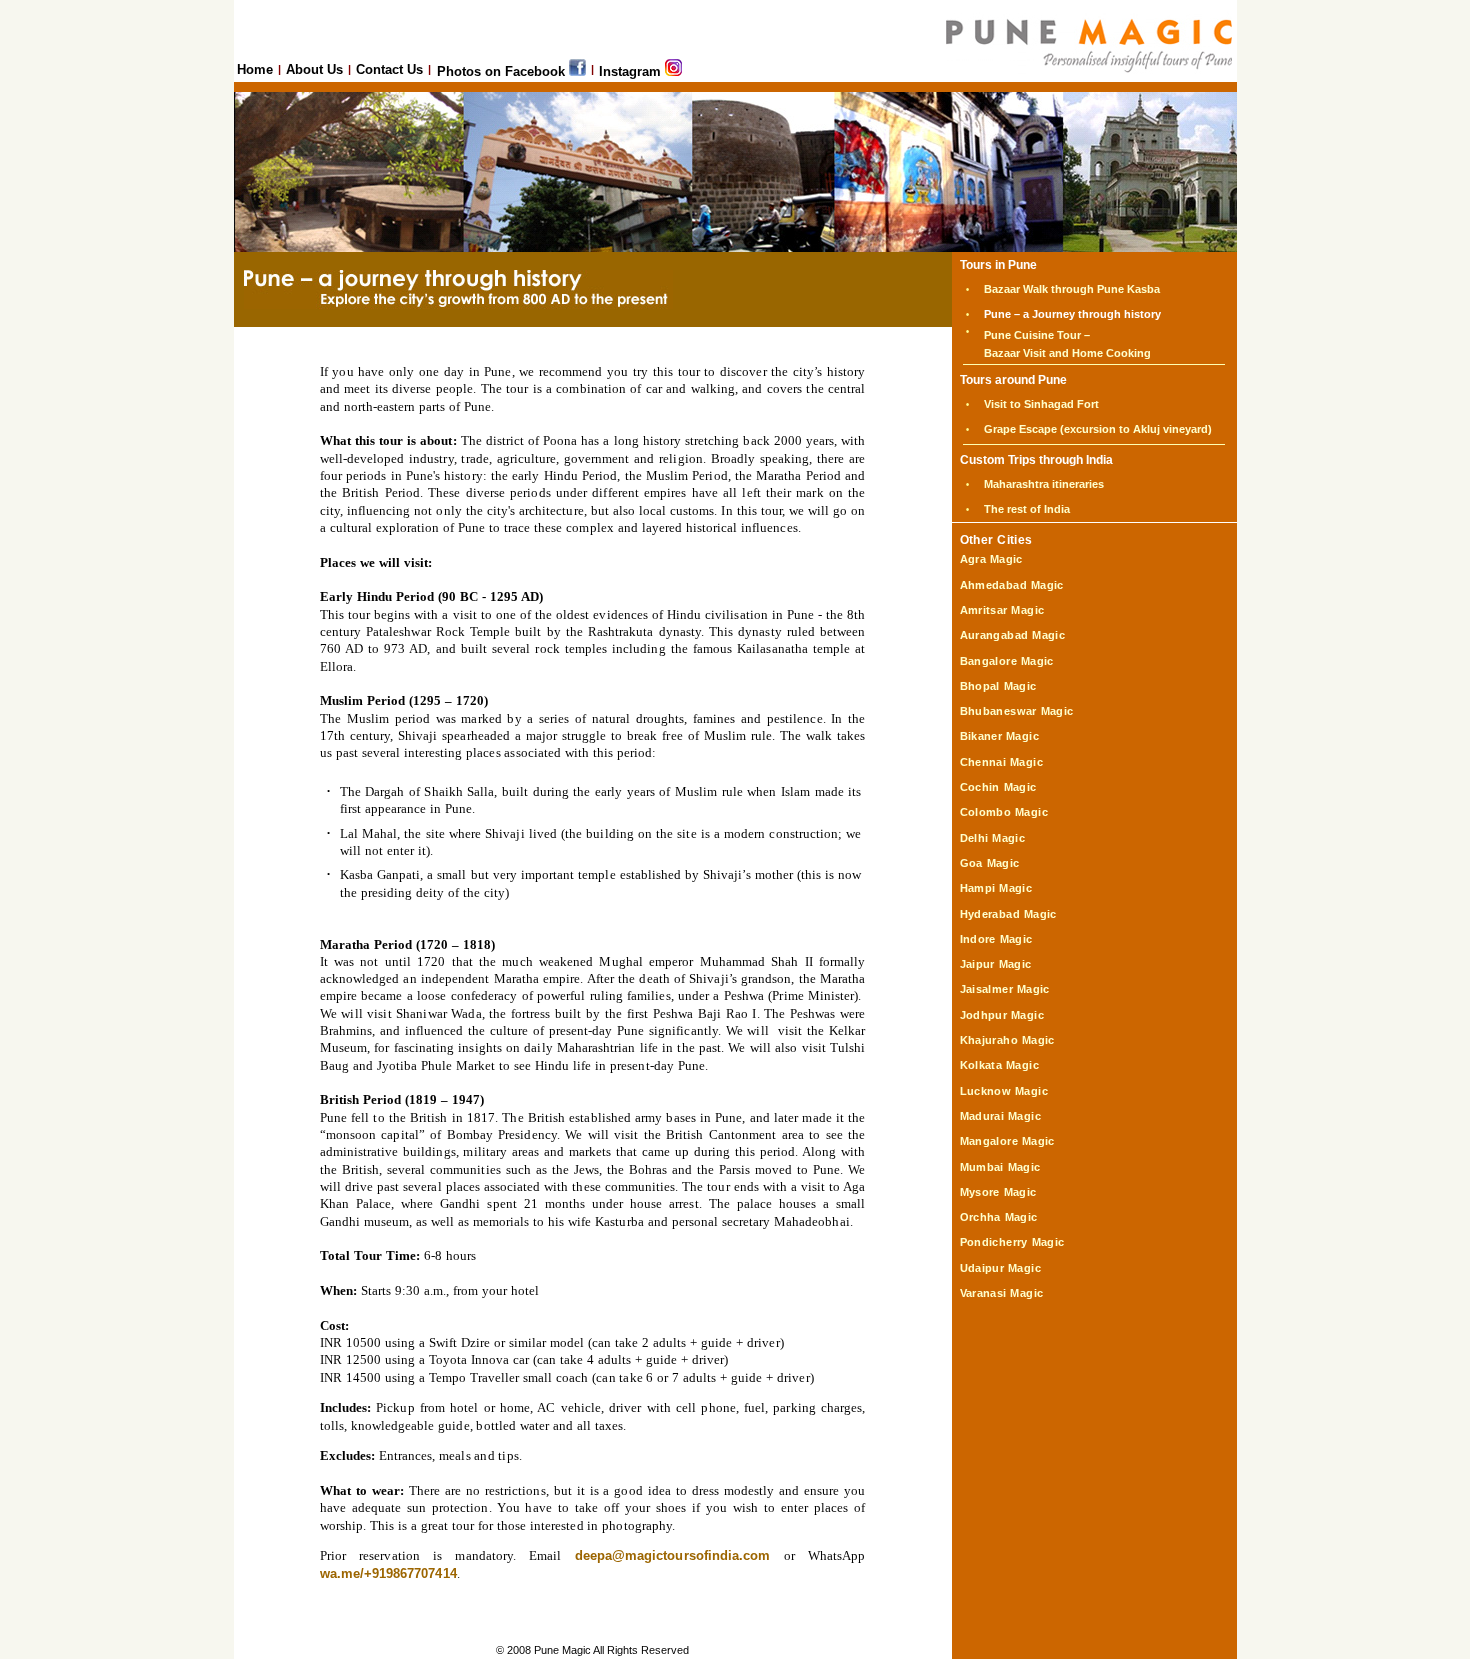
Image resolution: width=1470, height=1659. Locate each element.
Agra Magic (991, 559)
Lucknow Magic (1004, 1091)
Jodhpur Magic (1002, 1015)
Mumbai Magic (1000, 1167)
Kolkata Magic (999, 1065)
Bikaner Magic (999, 736)
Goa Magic (990, 863)
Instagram (632, 71)
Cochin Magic (998, 787)
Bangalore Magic (1007, 661)
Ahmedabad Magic (1012, 585)
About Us (314, 69)
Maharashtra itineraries (1044, 484)
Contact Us (389, 69)
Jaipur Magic (996, 964)
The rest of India (1027, 509)
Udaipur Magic (1000, 1268)
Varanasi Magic (1002, 1293)
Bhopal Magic (998, 686)
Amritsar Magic (1002, 610)
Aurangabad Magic (1013, 635)
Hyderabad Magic (1008, 914)
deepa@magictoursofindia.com (672, 1555)
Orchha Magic (999, 1217)
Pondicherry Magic (1012, 1242)
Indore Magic (996, 939)
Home (255, 69)
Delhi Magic (993, 838)
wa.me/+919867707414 (388, 1573)
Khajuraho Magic (1007, 1040)
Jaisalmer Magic (1005, 989)
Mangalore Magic (1007, 1141)
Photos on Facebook (503, 71)
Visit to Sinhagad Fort (1041, 404)
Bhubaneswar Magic (1017, 711)
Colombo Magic (1004, 812)
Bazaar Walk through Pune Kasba (1072, 289)
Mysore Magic (998, 1192)
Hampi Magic (996, 888)
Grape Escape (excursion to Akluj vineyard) (1098, 429)
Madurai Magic (1000, 1116)
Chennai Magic (1001, 762)
